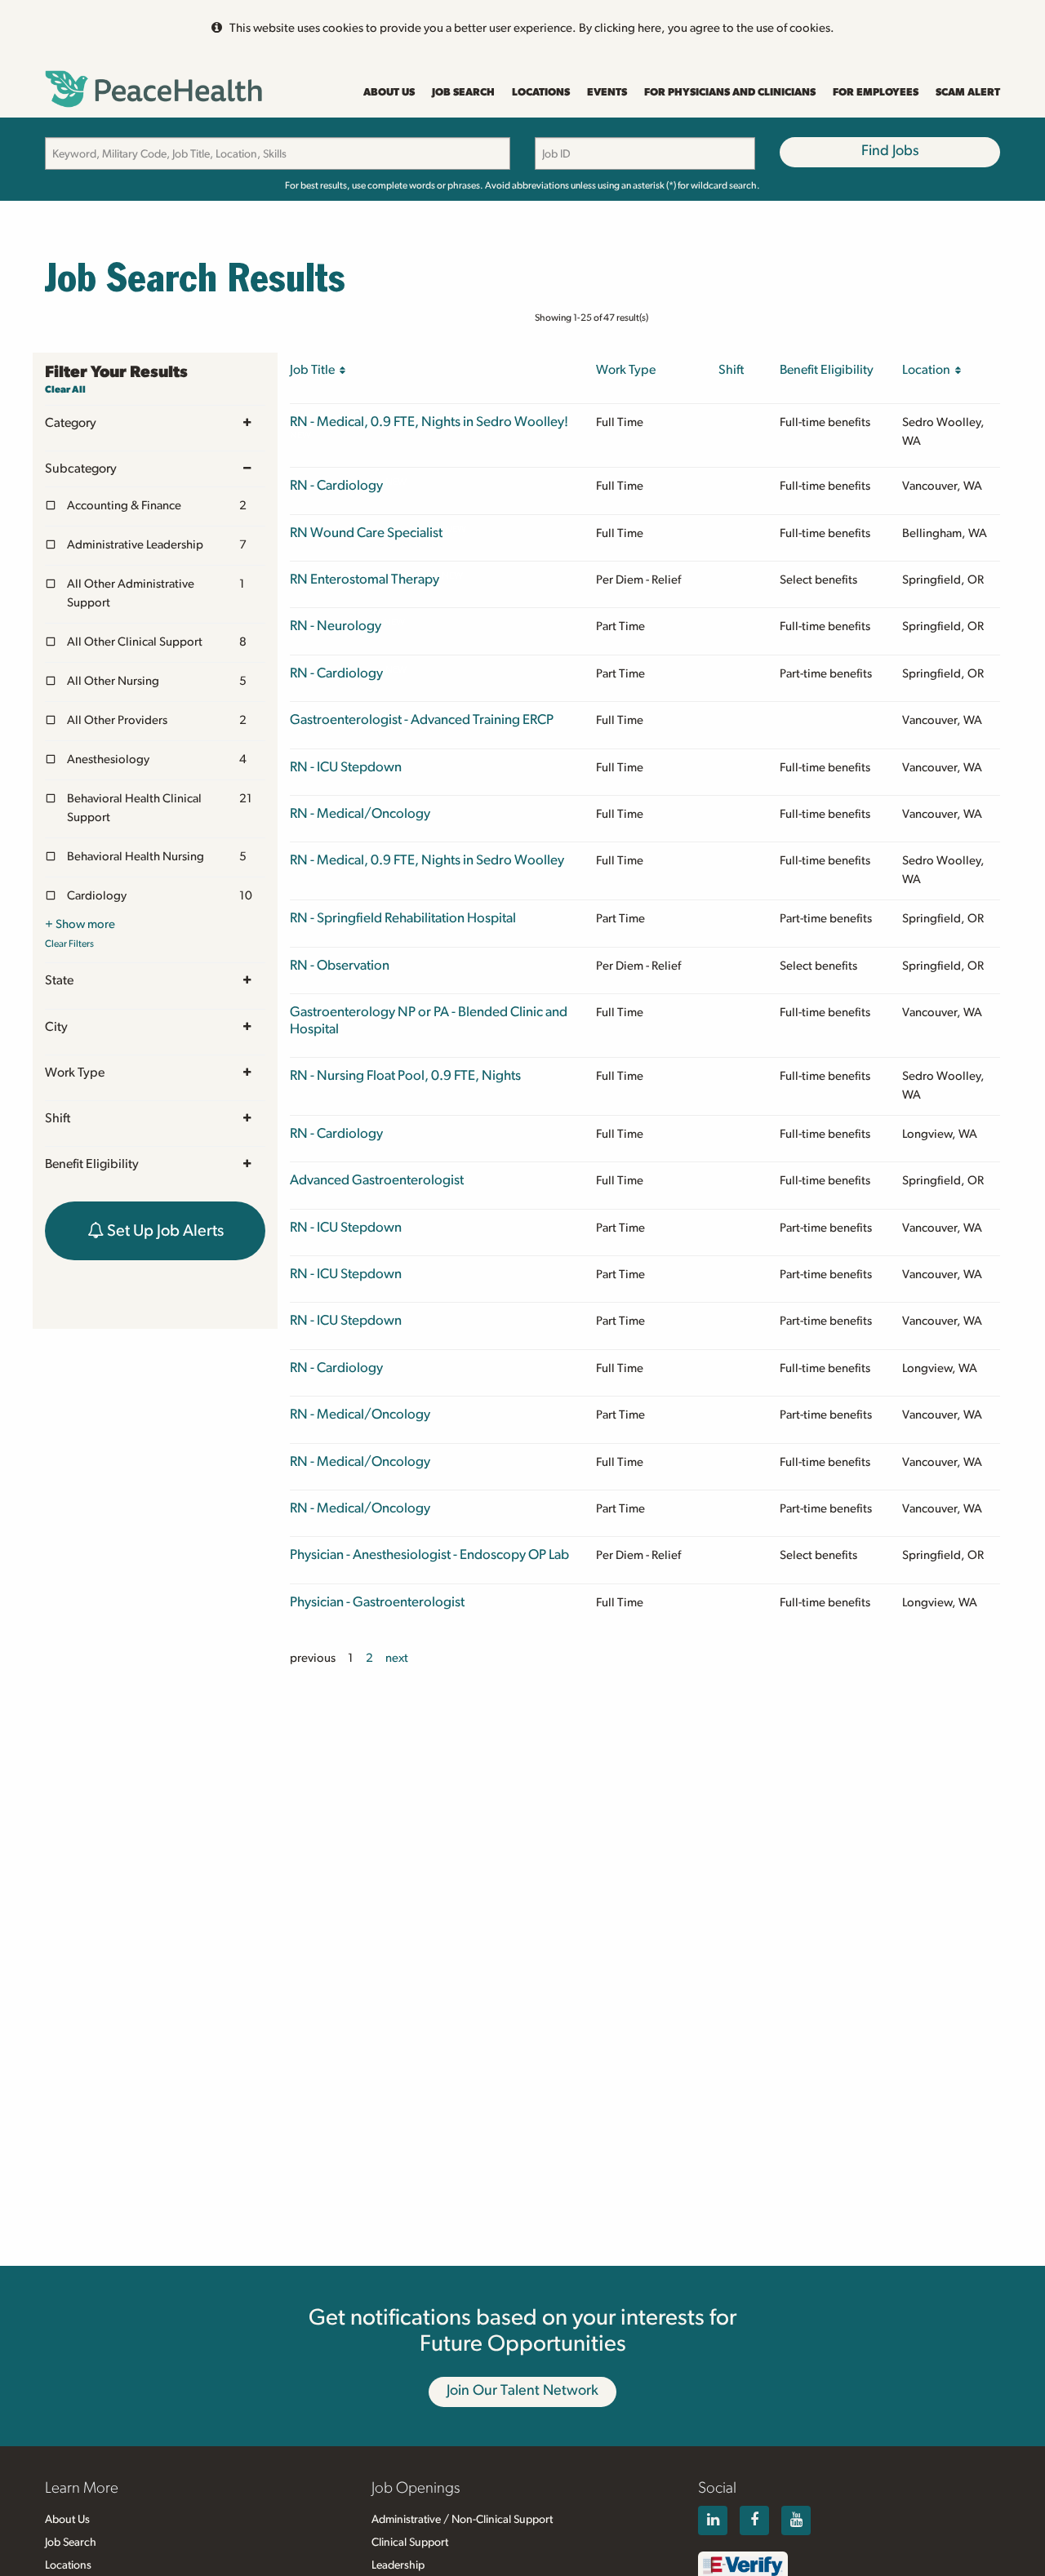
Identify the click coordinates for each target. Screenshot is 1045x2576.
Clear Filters (69, 944)
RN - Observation (340, 965)
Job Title (315, 370)
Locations (541, 93)
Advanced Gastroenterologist (377, 1180)
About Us (389, 93)
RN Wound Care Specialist (366, 533)
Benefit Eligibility (92, 1164)
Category (71, 423)
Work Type (75, 1073)
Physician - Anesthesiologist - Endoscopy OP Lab (429, 1554)
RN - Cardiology (336, 485)
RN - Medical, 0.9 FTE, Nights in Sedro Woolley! (429, 422)
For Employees (876, 93)
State (59, 980)
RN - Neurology (336, 626)
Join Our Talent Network (522, 2391)
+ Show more (80, 924)
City (56, 1027)
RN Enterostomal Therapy (365, 579)
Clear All (65, 389)
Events (607, 93)
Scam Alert (968, 93)
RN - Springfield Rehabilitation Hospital (403, 918)
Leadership (398, 2565)
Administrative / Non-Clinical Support (462, 2520)
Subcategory (81, 469)
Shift (58, 1118)
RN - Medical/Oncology (360, 813)
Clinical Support (410, 2543)
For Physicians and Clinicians (730, 93)
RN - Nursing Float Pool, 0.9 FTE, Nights (405, 1075)
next (397, 1658)
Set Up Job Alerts (164, 1231)
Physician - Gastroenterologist (377, 1602)
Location (929, 370)
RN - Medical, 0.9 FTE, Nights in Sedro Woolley (427, 860)
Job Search (463, 93)
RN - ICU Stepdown (346, 767)
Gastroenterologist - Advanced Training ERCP (422, 720)
